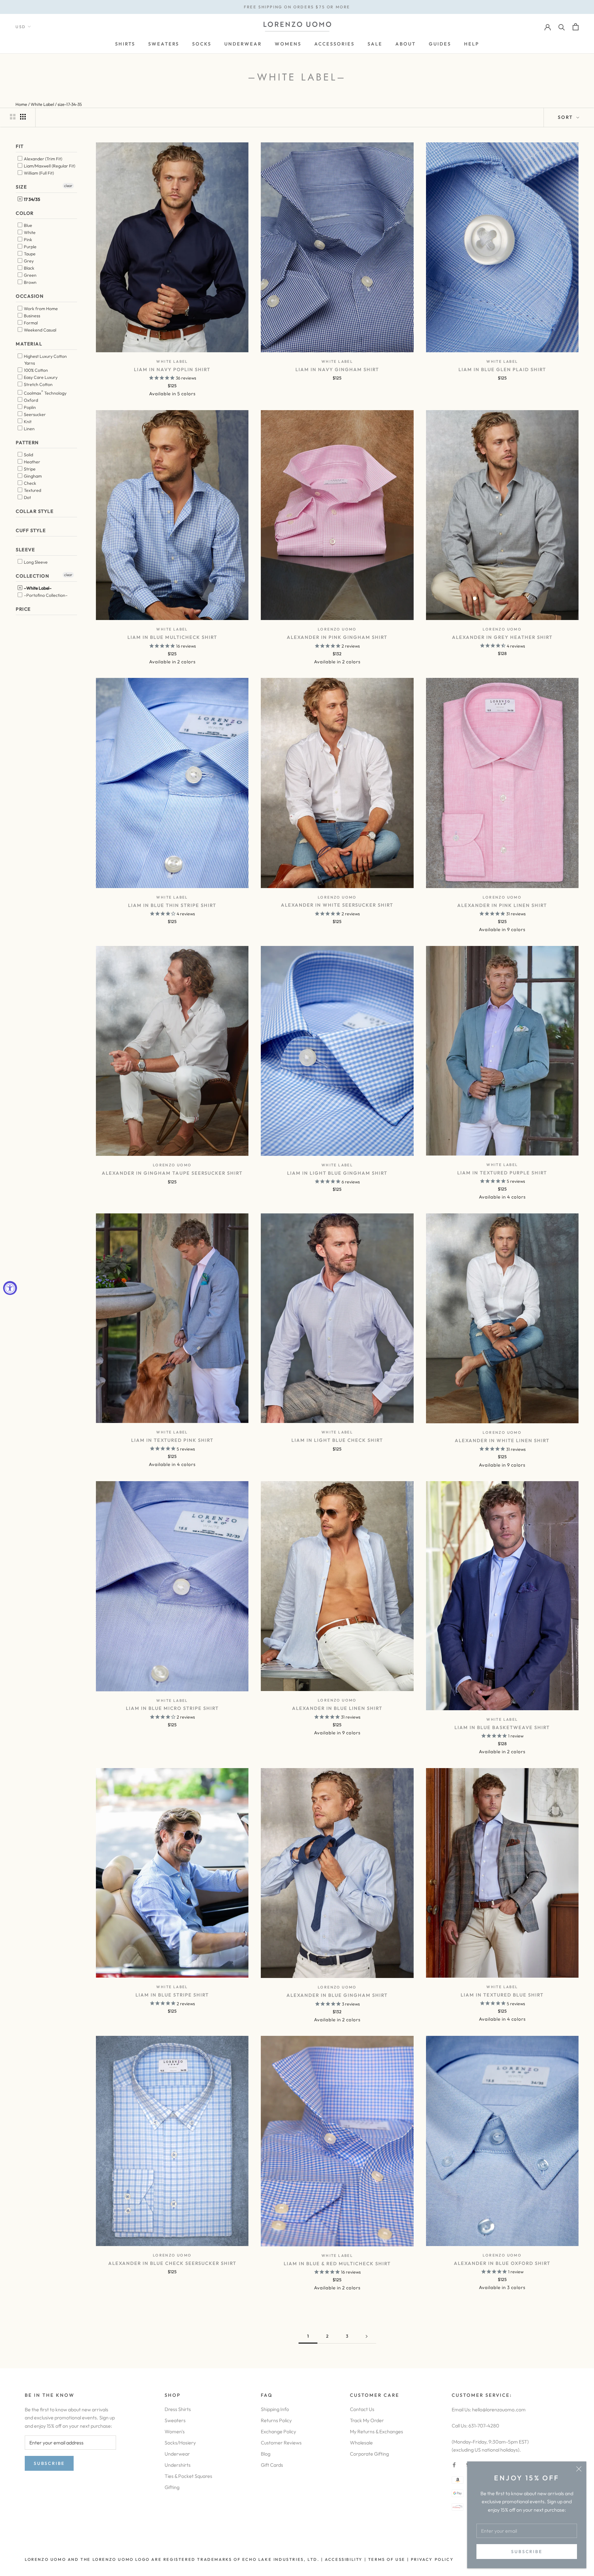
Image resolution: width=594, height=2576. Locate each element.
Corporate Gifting (369, 2454)
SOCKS (202, 44)
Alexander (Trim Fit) (43, 158)
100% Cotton (35, 370)
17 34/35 (32, 199)
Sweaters (175, 2420)
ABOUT (406, 44)
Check (30, 483)
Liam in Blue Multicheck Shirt (172, 637)
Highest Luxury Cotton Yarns (45, 359)
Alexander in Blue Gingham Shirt (337, 1995)
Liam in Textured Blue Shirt (502, 1995)
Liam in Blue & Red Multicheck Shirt (337, 2264)
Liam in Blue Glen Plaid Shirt (502, 369)
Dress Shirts (178, 2409)
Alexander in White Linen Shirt (502, 1440)
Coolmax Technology (45, 392)
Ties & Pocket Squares (188, 2476)
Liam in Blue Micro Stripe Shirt (172, 1708)
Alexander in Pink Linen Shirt (502, 905)
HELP (472, 44)
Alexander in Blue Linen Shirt (337, 1708)
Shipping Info (275, 2409)
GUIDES (440, 44)
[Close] (579, 2469)
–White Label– (37, 588)
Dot (27, 497)
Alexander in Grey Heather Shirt (502, 637)
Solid (28, 455)
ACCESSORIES (334, 44)
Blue (28, 225)
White (29, 232)
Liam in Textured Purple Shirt (502, 1173)
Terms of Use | (388, 2559)
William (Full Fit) (38, 173)
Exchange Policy (278, 2431)
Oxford (30, 400)
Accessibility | (345, 2559)
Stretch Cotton (38, 384)
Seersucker (34, 414)
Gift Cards (272, 2465)
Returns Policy (276, 2420)
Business (32, 316)
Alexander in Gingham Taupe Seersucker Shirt (172, 1173)
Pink (28, 240)
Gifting (172, 2487)
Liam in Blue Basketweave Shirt (502, 1727)
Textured (32, 490)
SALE (375, 44)
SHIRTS (125, 44)
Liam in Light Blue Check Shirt (337, 1440)
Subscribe (527, 2552)
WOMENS (288, 44)
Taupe (29, 254)
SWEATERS (164, 44)
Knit (27, 421)
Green (30, 275)
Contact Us (362, 2409)
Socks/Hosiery (180, 2443)
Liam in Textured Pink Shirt (172, 1440)
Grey (28, 261)
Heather (32, 462)
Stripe (29, 469)
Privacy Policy (432, 2559)
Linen (29, 428)
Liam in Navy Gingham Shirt (337, 369)
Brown (30, 282)
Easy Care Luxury (40, 377)
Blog (266, 2454)
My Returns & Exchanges (377, 2431)
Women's (175, 2431)
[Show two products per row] (13, 117)
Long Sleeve (35, 562)
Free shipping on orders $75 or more (297, 7)
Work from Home (40, 309)
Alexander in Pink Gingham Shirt (337, 637)
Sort (566, 117)
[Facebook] (454, 2464)
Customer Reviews (281, 2443)
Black (29, 268)
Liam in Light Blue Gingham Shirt (337, 1173)
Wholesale (361, 2443)
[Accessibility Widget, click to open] (10, 1288)
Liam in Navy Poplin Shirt (172, 369)
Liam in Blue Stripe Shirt (172, 1995)
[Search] (562, 27)
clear (68, 185)
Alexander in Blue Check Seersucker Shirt (172, 2263)
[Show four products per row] (23, 117)
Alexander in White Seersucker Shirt (337, 905)
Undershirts (178, 2465)
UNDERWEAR (243, 44)
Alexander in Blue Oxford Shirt (502, 2263)
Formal (30, 323)
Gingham (32, 476)
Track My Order (367, 2420)
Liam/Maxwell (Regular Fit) (49, 166)
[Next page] (367, 2336)
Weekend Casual (40, 330)
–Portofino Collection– (45, 595)
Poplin (29, 407)
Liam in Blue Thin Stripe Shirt (172, 905)
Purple (30, 247)
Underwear (177, 2454)
